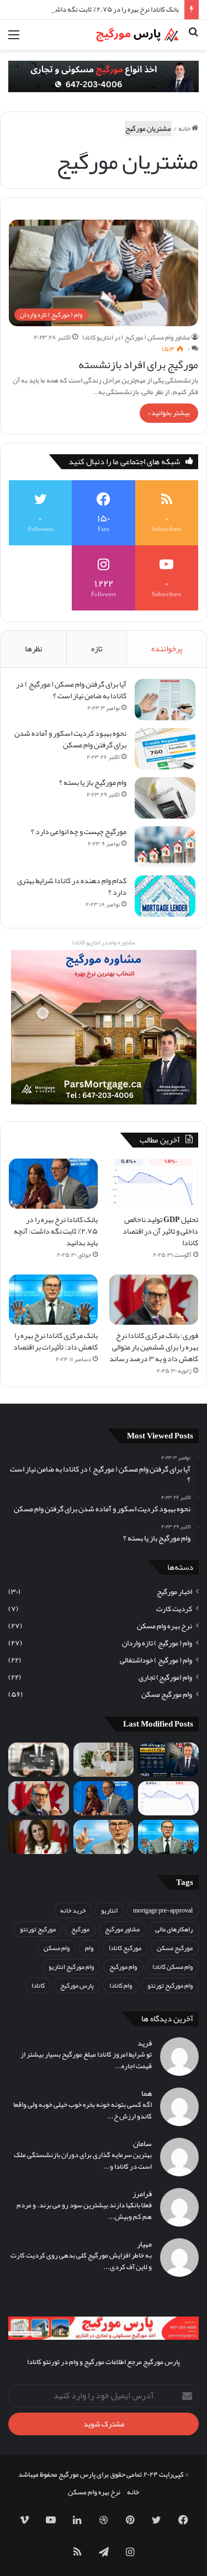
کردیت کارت (174, 1609)
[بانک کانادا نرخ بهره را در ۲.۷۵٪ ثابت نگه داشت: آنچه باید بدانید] (53, 1184)
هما (147, 2093)
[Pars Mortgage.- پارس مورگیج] (135, 35)
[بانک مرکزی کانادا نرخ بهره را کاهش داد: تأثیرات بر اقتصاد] (53, 1300)
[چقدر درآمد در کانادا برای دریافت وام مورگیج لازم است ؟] (104, 1760)
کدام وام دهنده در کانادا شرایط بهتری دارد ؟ (72, 886)
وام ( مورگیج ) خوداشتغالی (156, 1660)
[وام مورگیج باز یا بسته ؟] (165, 798)
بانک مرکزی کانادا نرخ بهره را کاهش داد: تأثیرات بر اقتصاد (55, 1341)
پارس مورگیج (77, 1985)
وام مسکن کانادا (173, 1967)
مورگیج (80, 1929)
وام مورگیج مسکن (167, 1694)
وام (89, 1948)
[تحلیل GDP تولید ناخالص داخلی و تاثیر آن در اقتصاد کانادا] (154, 1184)
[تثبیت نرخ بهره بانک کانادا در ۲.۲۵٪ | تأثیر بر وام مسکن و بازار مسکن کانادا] (168, 1760)
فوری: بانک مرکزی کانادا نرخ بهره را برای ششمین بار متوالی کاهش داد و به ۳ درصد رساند (154, 1347)
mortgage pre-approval (163, 1910)
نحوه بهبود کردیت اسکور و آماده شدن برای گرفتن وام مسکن (70, 739)
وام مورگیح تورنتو (170, 1985)
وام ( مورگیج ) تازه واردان (157, 1643)
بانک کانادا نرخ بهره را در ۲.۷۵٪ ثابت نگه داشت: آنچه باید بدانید (91, 9)
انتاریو (109, 1910)
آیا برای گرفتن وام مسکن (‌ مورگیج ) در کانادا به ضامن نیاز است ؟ (71, 690)
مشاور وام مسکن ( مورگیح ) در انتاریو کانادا (136, 337)
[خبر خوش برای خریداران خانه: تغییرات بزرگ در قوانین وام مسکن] (39, 1837)
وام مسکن (57, 1948)
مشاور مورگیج (122, 1929)
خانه (185, 129)
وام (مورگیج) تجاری (165, 1677)
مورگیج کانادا (125, 1948)
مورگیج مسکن (175, 1948)
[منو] (14, 39)
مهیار (144, 2244)
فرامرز (142, 2194)
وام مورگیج (123, 1967)
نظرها (34, 649)
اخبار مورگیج (174, 1592)
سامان (142, 2144)
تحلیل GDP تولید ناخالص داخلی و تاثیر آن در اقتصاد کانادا (160, 1231)
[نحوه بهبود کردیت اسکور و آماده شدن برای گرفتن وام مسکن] (165, 749)
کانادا (38, 1985)
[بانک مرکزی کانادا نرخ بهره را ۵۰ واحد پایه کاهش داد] (104, 1837)
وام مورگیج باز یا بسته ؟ (93, 782)
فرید (145, 2043)
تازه (97, 649)
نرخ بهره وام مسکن (164, 1626)
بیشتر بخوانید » (169, 413)
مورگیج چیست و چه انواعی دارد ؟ (79, 831)
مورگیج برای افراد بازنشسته (138, 364)
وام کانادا (121, 1985)
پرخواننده (167, 649)
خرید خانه (73, 1910)
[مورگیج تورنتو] (104, 79)
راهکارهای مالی (174, 1929)
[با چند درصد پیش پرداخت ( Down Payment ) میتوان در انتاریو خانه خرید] (39, 1760)
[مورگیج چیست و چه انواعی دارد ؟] (165, 847)
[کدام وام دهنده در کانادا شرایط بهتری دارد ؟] (165, 896)
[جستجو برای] (193, 39)
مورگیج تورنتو (38, 1929)
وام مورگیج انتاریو (71, 1967)
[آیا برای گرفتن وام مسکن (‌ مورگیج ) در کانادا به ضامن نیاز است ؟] (165, 700)
